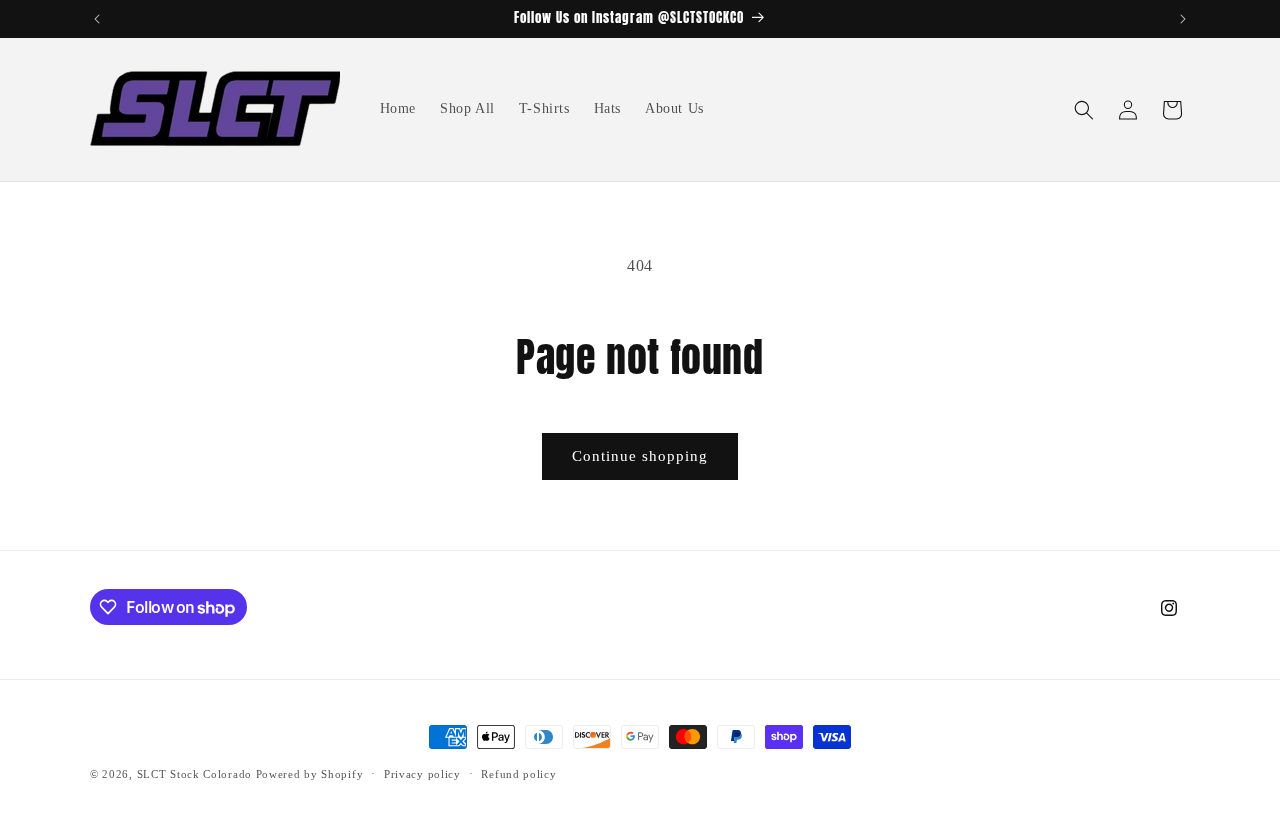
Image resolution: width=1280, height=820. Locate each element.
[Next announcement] (1183, 19)
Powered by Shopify (310, 774)
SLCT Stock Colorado (194, 774)
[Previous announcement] (97, 19)
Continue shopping (640, 456)
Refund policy (518, 774)
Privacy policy (422, 774)
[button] (1084, 110)
